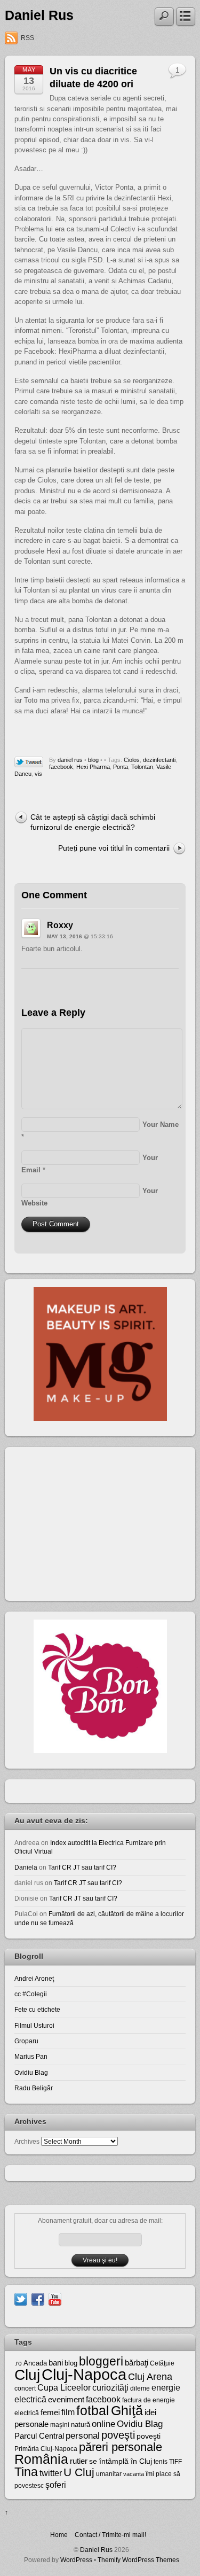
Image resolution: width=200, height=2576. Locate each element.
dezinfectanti (159, 760)
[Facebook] (38, 2298)
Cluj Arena (150, 2377)
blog (93, 760)
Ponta (121, 767)
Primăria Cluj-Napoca (46, 2449)
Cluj (27, 2375)
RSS (27, 38)
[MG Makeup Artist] (100, 1418)
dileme (140, 2388)
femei (50, 2412)
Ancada (35, 2363)
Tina (26, 2472)
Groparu (26, 2041)
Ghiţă (127, 2410)
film (68, 2412)
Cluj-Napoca (84, 2374)
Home (59, 2535)
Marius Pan (31, 2056)
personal (83, 2436)
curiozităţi (110, 2388)
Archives (27, 2141)
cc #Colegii (31, 1994)
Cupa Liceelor (64, 2387)
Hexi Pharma (93, 767)
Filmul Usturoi (34, 2025)
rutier (79, 2461)
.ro (18, 2363)
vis (38, 774)
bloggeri (101, 2361)
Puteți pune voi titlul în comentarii (114, 848)
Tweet (29, 762)
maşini (60, 2425)
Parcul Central (39, 2436)
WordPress (76, 2560)
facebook (61, 767)
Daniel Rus (39, 15)
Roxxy (60, 925)
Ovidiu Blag (31, 2072)
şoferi (56, 2485)
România (41, 2459)
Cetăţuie (162, 2363)
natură (81, 2425)
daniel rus (70, 760)
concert (25, 2388)
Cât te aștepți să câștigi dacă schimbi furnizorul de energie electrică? (93, 822)
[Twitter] (21, 2298)
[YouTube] (55, 2298)
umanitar (109, 2474)
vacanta (134, 2474)
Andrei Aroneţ (34, 1978)
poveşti (118, 2435)
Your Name (161, 1124)
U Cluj (79, 2472)
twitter (51, 2473)
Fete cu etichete (37, 2009)
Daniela (26, 1867)
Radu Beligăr (34, 2088)
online (103, 2424)
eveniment (66, 2400)
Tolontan (142, 767)
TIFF (175, 2462)
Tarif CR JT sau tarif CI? (82, 1867)
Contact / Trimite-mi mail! (110, 2535)
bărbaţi (137, 2363)
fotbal (93, 2410)
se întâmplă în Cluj (121, 2461)
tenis (161, 2462)
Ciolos (132, 760)
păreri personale (121, 2447)
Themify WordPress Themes (138, 2560)
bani (56, 2363)
